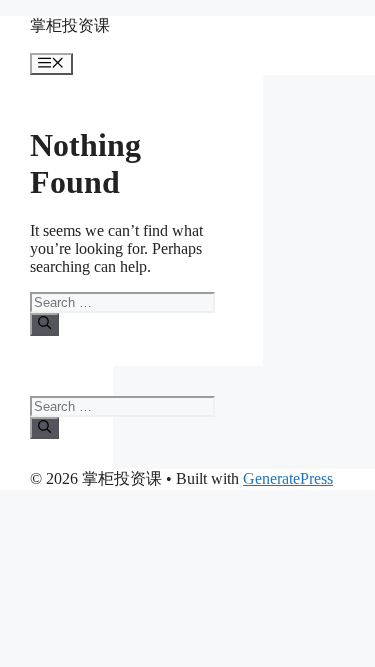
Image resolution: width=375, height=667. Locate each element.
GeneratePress (288, 478)
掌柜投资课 (70, 25)
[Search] (44, 324)
